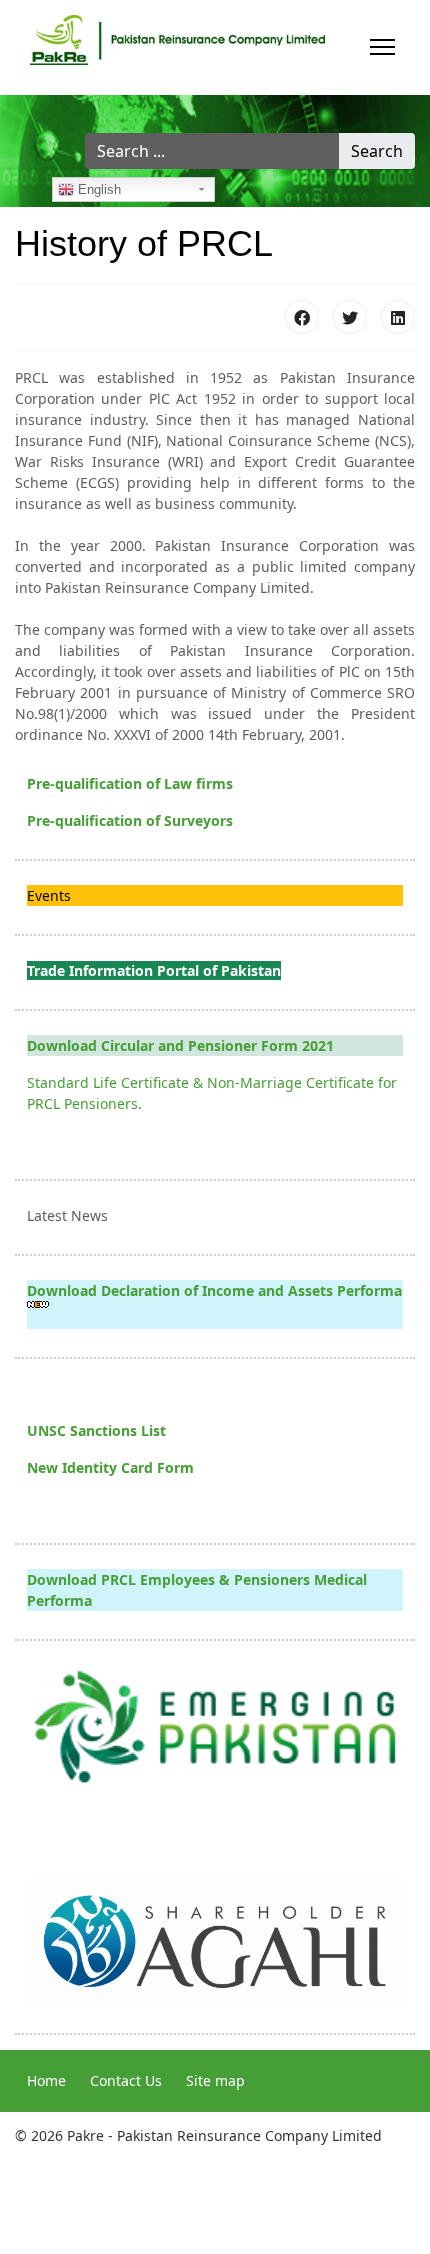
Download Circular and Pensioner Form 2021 (180, 1045)
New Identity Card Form (110, 1467)
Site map (215, 2080)
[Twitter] (350, 317)
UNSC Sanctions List (96, 1430)
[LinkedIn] (398, 317)
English (97, 189)
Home (46, 2080)
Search (377, 151)
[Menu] (382, 47)
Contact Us (126, 2080)
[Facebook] (302, 317)
